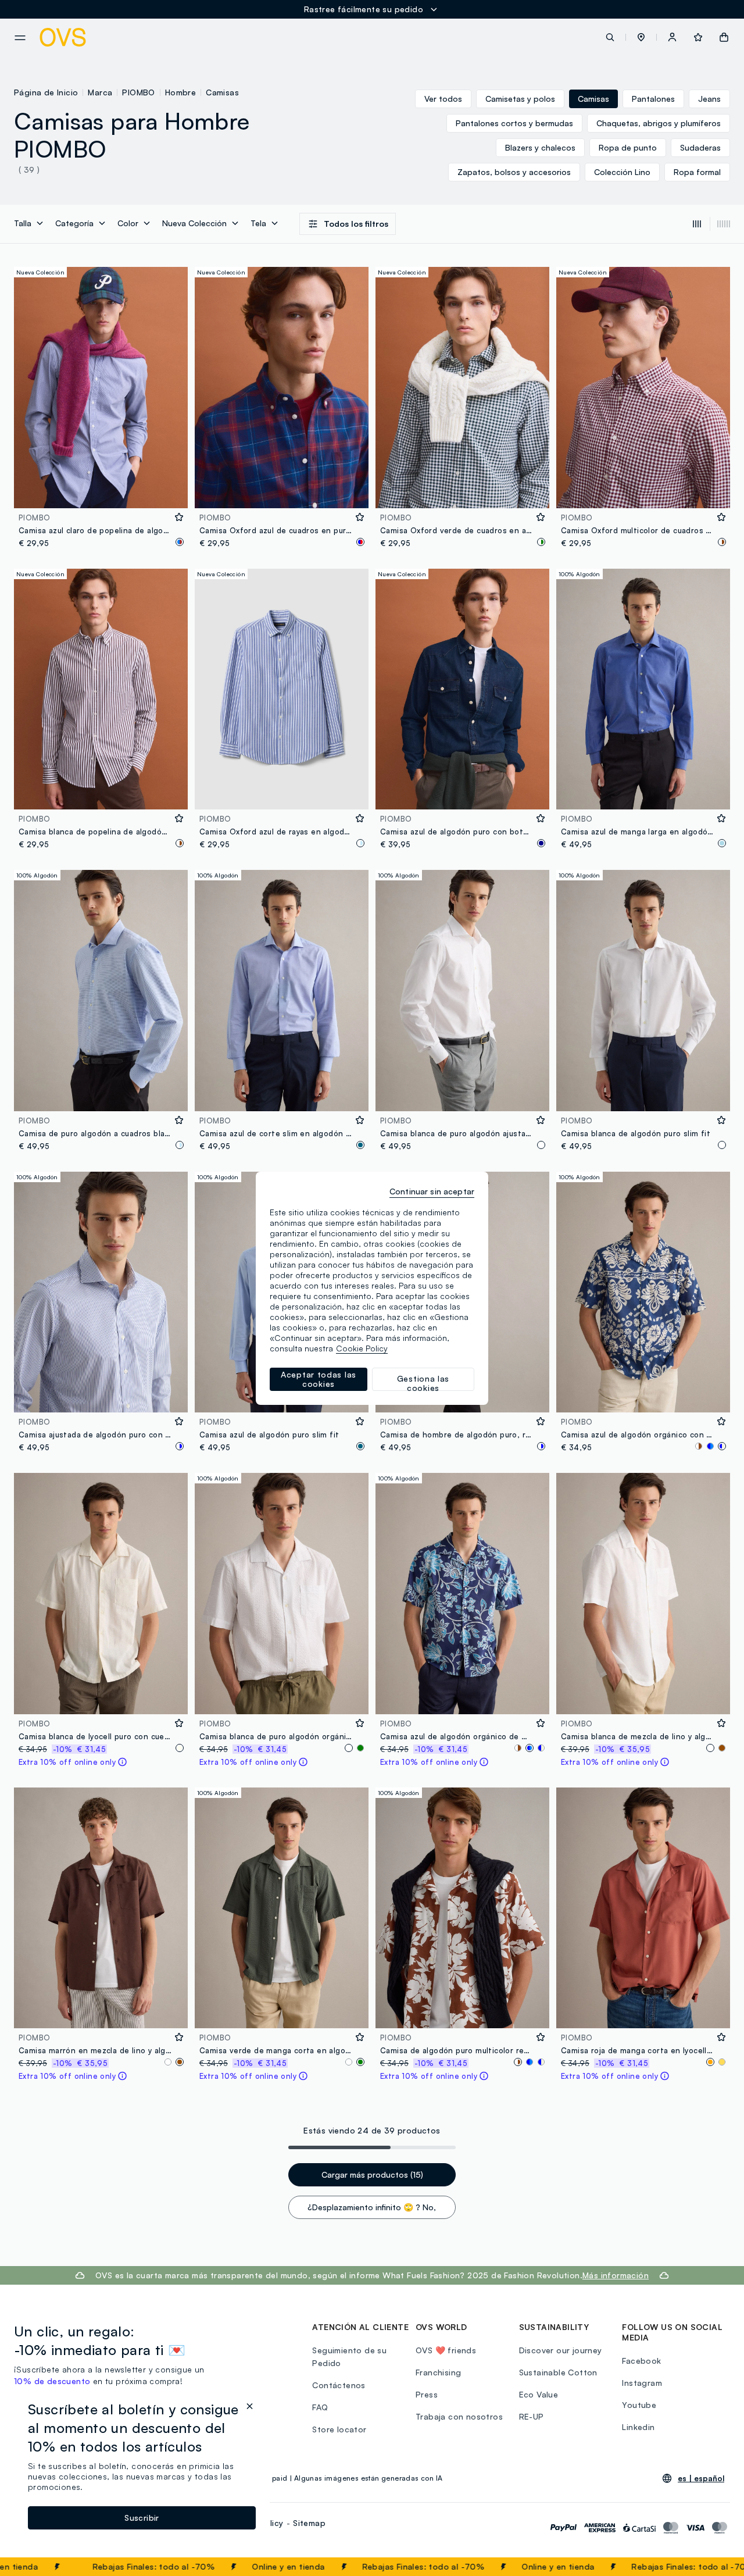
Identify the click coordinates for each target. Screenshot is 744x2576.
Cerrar (713, 2567)
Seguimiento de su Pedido (349, 2356)
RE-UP (532, 2416)
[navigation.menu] (20, 38)
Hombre (180, 92)
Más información (616, 2275)
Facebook (641, 2361)
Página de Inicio (46, 92)
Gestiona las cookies (423, 1382)
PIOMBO (138, 92)
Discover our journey (561, 2350)
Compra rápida (101, 492)
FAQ (320, 2407)
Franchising (438, 2372)
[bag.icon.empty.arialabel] (724, 37)
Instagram (642, 2383)
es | (701, 2478)
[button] (641, 37)
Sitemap (309, 2523)
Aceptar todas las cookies (319, 1379)
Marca (100, 92)
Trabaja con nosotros (459, 2416)
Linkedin (638, 2427)
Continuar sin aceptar (432, 1191)
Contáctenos (339, 2385)
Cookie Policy (362, 1348)
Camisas (222, 92)
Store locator (339, 2429)
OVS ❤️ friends (446, 2350)
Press (427, 2394)
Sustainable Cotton (558, 2372)
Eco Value (539, 2394)
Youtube (639, 2405)
